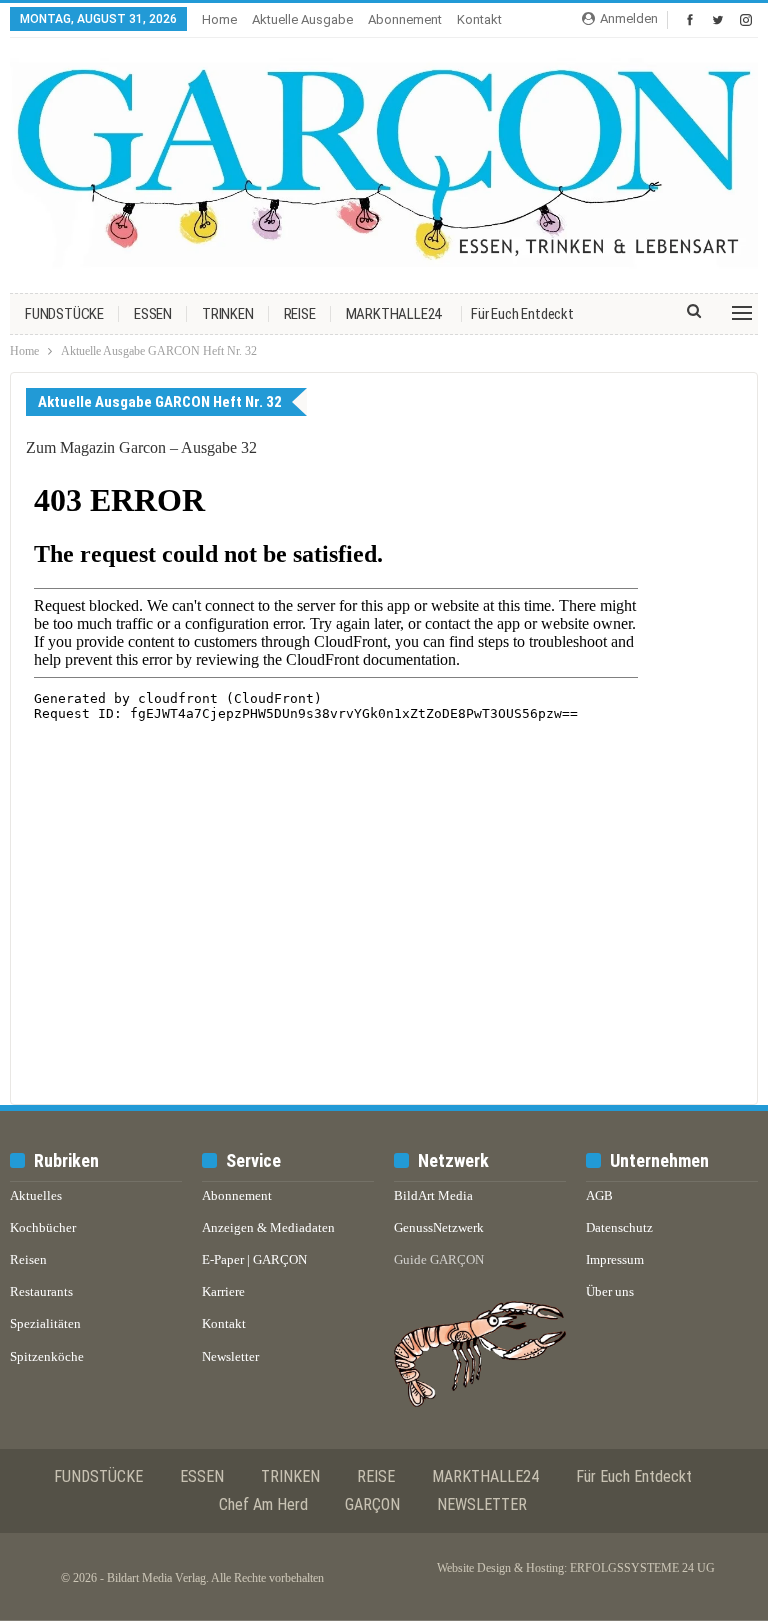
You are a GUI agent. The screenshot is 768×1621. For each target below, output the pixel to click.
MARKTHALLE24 (394, 314)
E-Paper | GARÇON (254, 1259)
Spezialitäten (45, 1323)
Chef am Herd (263, 1504)
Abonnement (405, 19)
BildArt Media (433, 1195)
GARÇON (372, 1504)
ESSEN (153, 314)
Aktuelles (36, 1195)
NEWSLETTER (482, 1504)
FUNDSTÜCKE (64, 314)
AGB (599, 1195)
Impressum (615, 1259)
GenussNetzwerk (439, 1227)
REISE (300, 314)
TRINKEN (228, 314)
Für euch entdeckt (522, 314)
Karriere (223, 1291)
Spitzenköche (47, 1356)
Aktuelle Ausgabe (302, 19)
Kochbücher (43, 1227)
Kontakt (479, 19)
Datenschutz (619, 1227)
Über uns (610, 1291)
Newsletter (230, 1356)
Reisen (28, 1259)
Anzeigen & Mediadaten (268, 1227)
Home (219, 19)
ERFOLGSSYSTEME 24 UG (642, 1568)
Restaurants (41, 1291)
